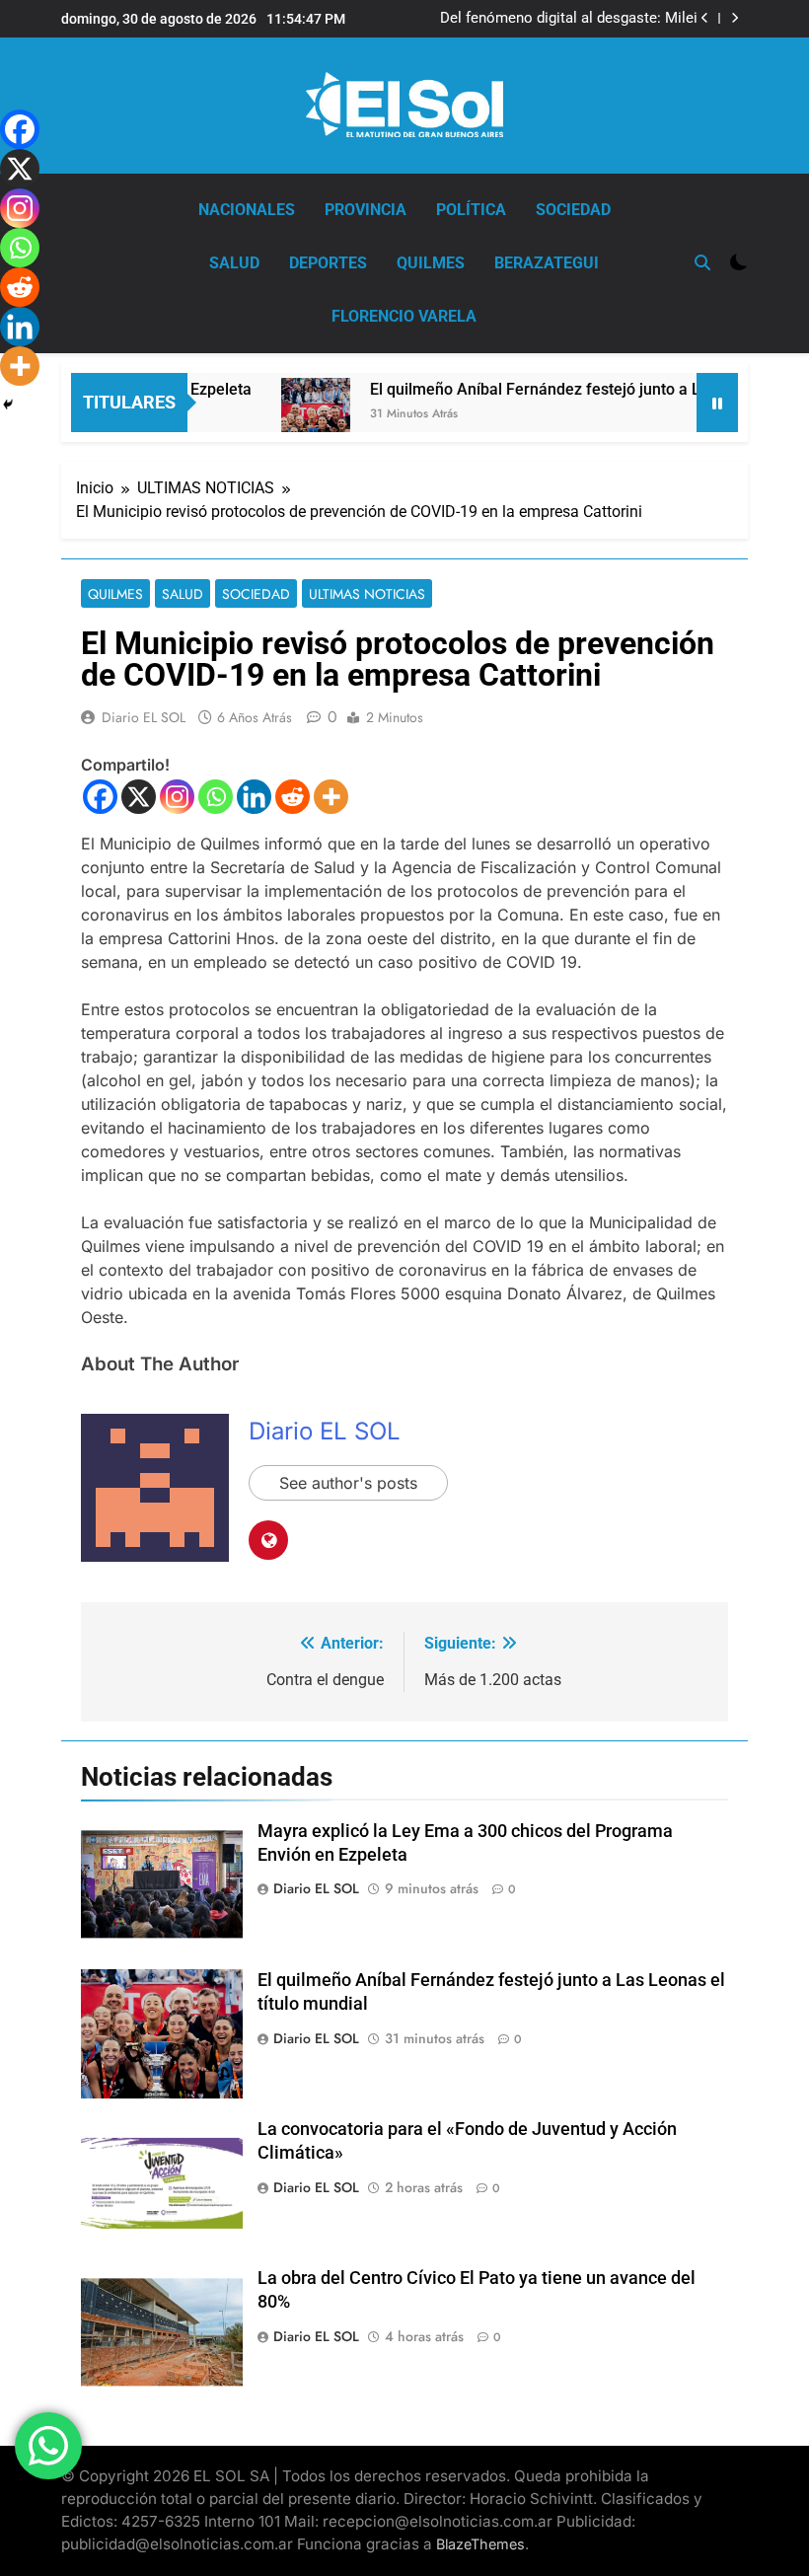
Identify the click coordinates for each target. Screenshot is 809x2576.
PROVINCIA (366, 210)
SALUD (234, 263)
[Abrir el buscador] (702, 262)
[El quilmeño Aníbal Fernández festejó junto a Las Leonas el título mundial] (289, 425)
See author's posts (348, 1483)
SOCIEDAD (573, 210)
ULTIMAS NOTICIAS (367, 594)
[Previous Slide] (705, 18)
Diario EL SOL (144, 717)
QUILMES (431, 263)
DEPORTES (328, 263)
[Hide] (8, 405)
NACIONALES (247, 210)
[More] (331, 797)
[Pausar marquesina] (717, 403)
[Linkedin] (254, 797)
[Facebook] (100, 797)
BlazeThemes (480, 2544)
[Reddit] (293, 797)
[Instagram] (177, 797)
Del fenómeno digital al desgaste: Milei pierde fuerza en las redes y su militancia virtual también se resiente (563, 19)
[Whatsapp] (216, 797)
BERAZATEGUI (547, 263)
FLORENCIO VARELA (404, 316)
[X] (139, 797)
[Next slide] (735, 18)
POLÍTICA (471, 210)
